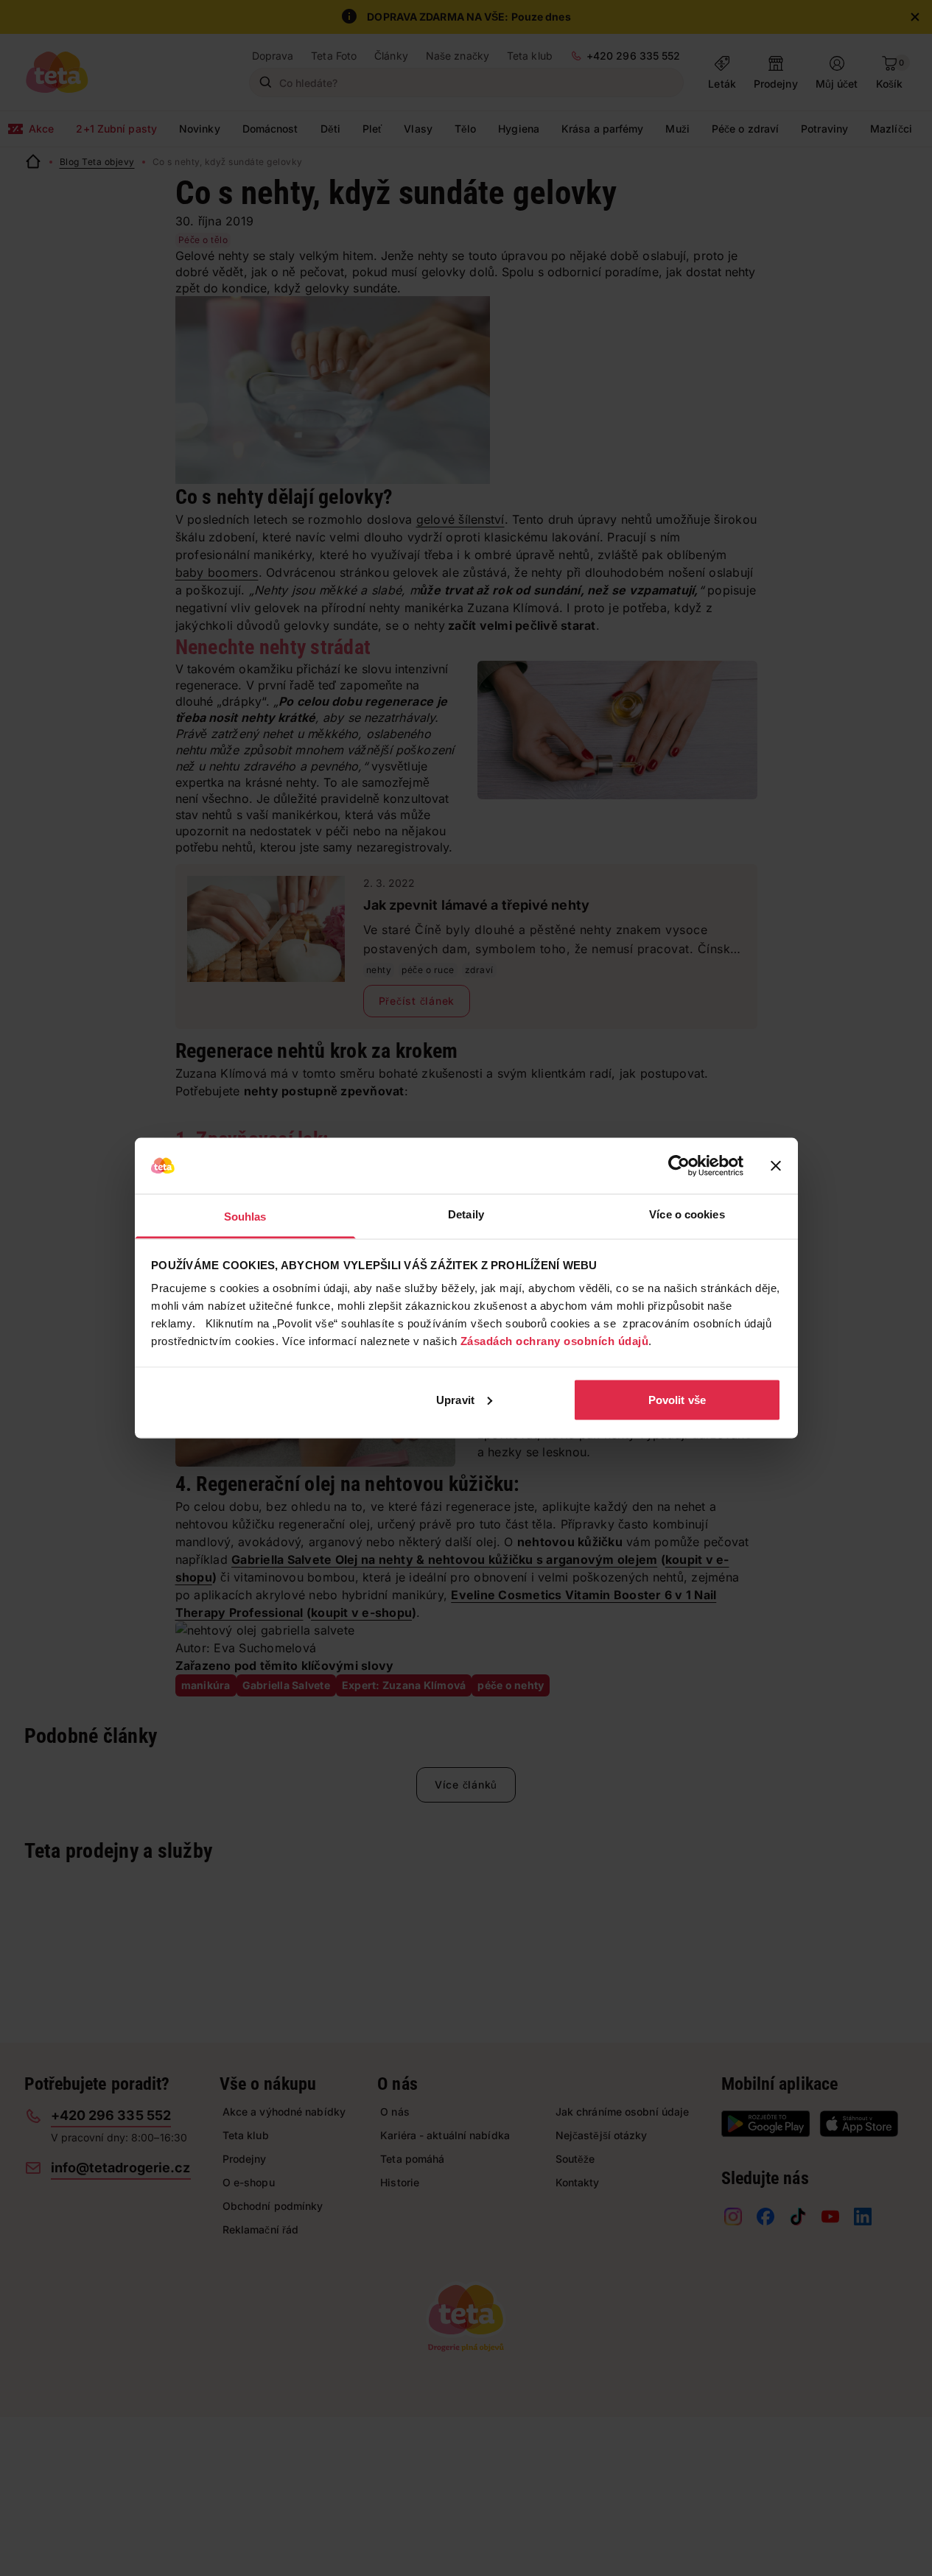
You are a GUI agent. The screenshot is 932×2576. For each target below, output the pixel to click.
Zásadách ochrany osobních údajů (555, 1341)
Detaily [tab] (466, 1214)
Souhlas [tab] (245, 1217)
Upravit (455, 1399)
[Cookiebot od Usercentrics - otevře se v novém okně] (679, 1166)
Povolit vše (677, 1399)
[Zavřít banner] (776, 1166)
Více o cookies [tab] (687, 1214)
